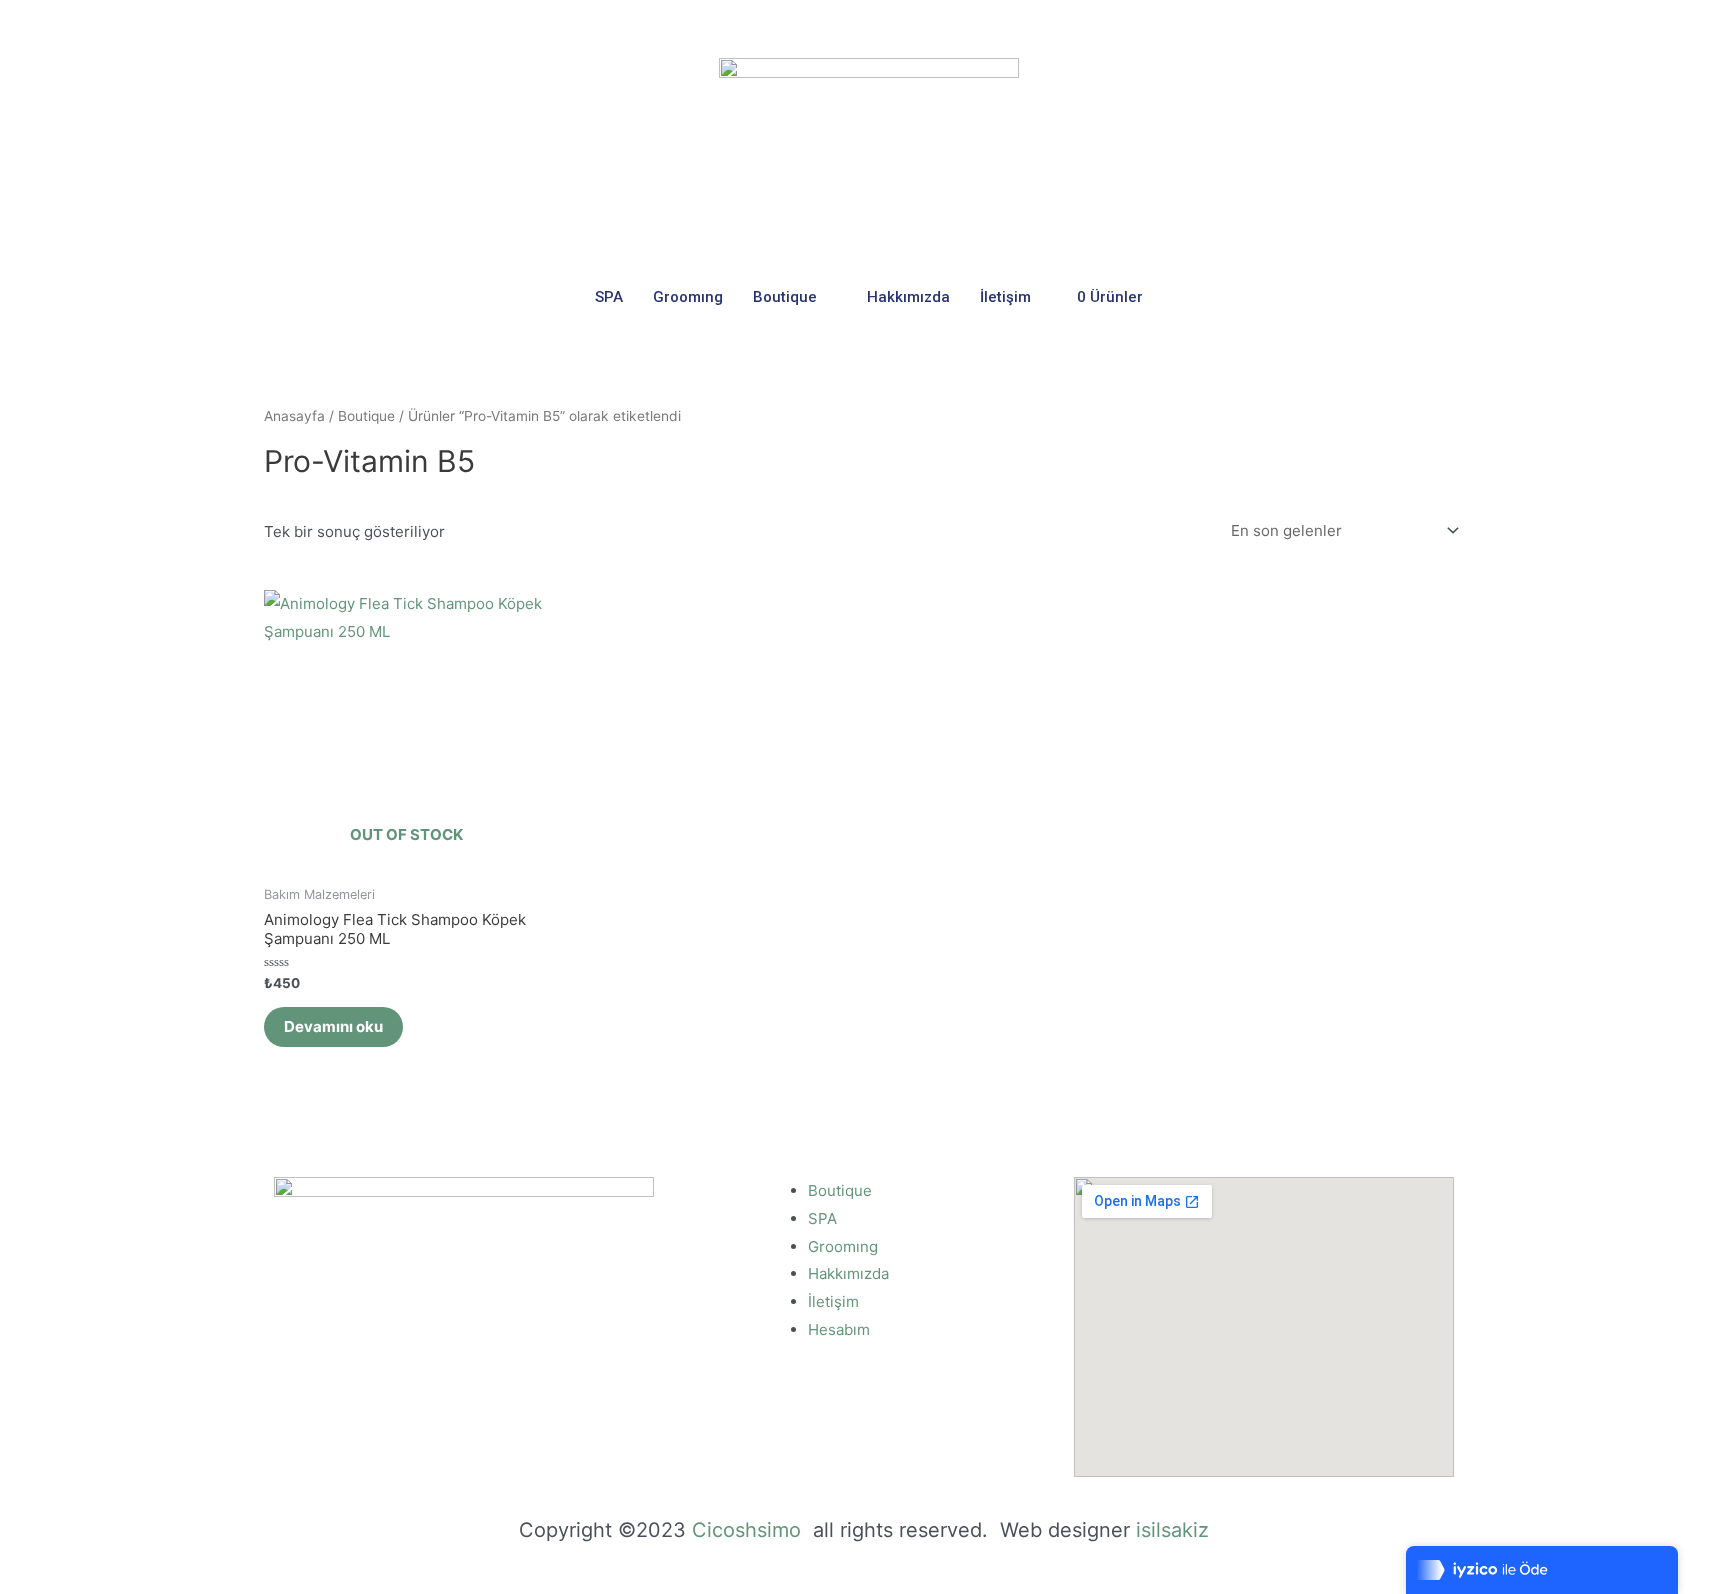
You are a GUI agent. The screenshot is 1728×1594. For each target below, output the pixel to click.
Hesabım (839, 1329)
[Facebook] (1412, 24)
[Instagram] (1448, 24)
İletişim (1005, 297)
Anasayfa (294, 416)
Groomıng (688, 297)
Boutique (785, 297)
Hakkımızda (908, 297)
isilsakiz (1172, 1530)
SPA (609, 297)
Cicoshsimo (749, 1530)
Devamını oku (333, 1026)
